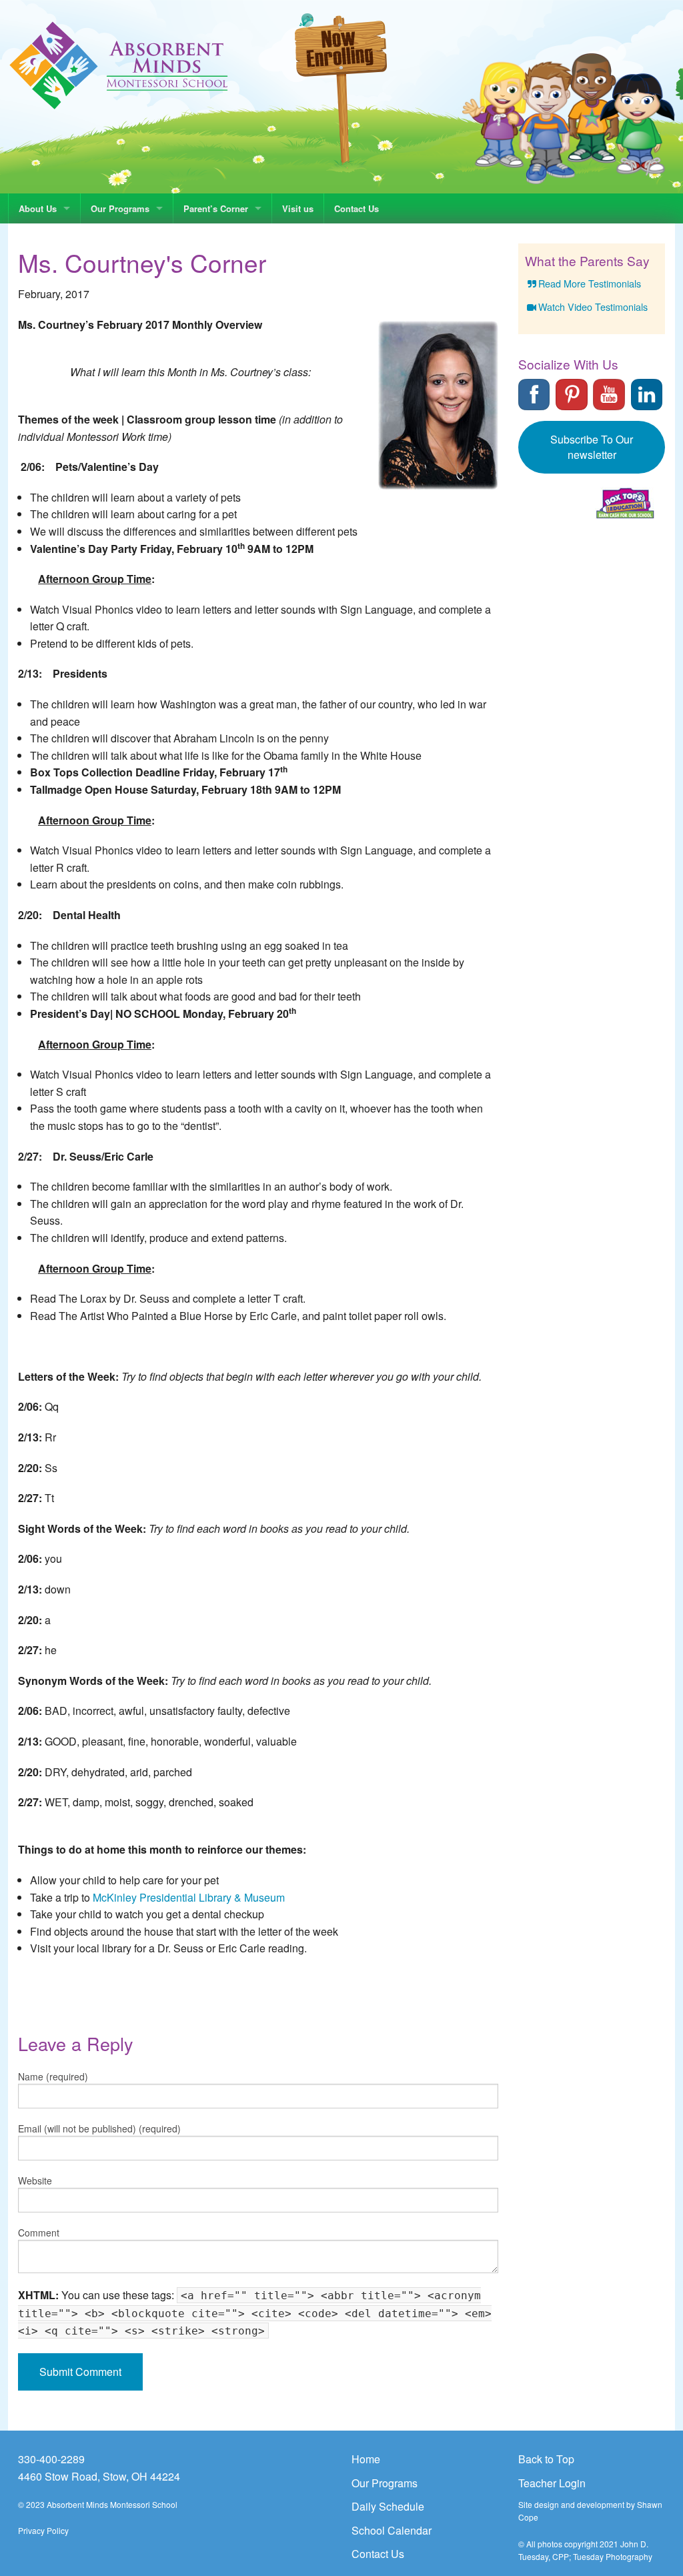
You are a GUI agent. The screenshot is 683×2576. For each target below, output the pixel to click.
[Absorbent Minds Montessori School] (119, 64)
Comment (39, 2232)
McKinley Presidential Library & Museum (189, 1897)
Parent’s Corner (216, 208)
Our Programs (120, 208)
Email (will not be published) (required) (99, 2128)
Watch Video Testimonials (593, 306)
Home (366, 2459)
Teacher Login (552, 2483)
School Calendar (392, 2530)
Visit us (298, 208)
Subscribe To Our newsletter (592, 447)
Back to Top (546, 2459)
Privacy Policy (43, 2530)
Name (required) (53, 2076)
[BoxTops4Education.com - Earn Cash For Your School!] (625, 503)
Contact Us (357, 208)
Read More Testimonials (590, 283)
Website (35, 2180)
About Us (38, 208)
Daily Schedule (388, 2506)
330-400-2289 (51, 2459)
